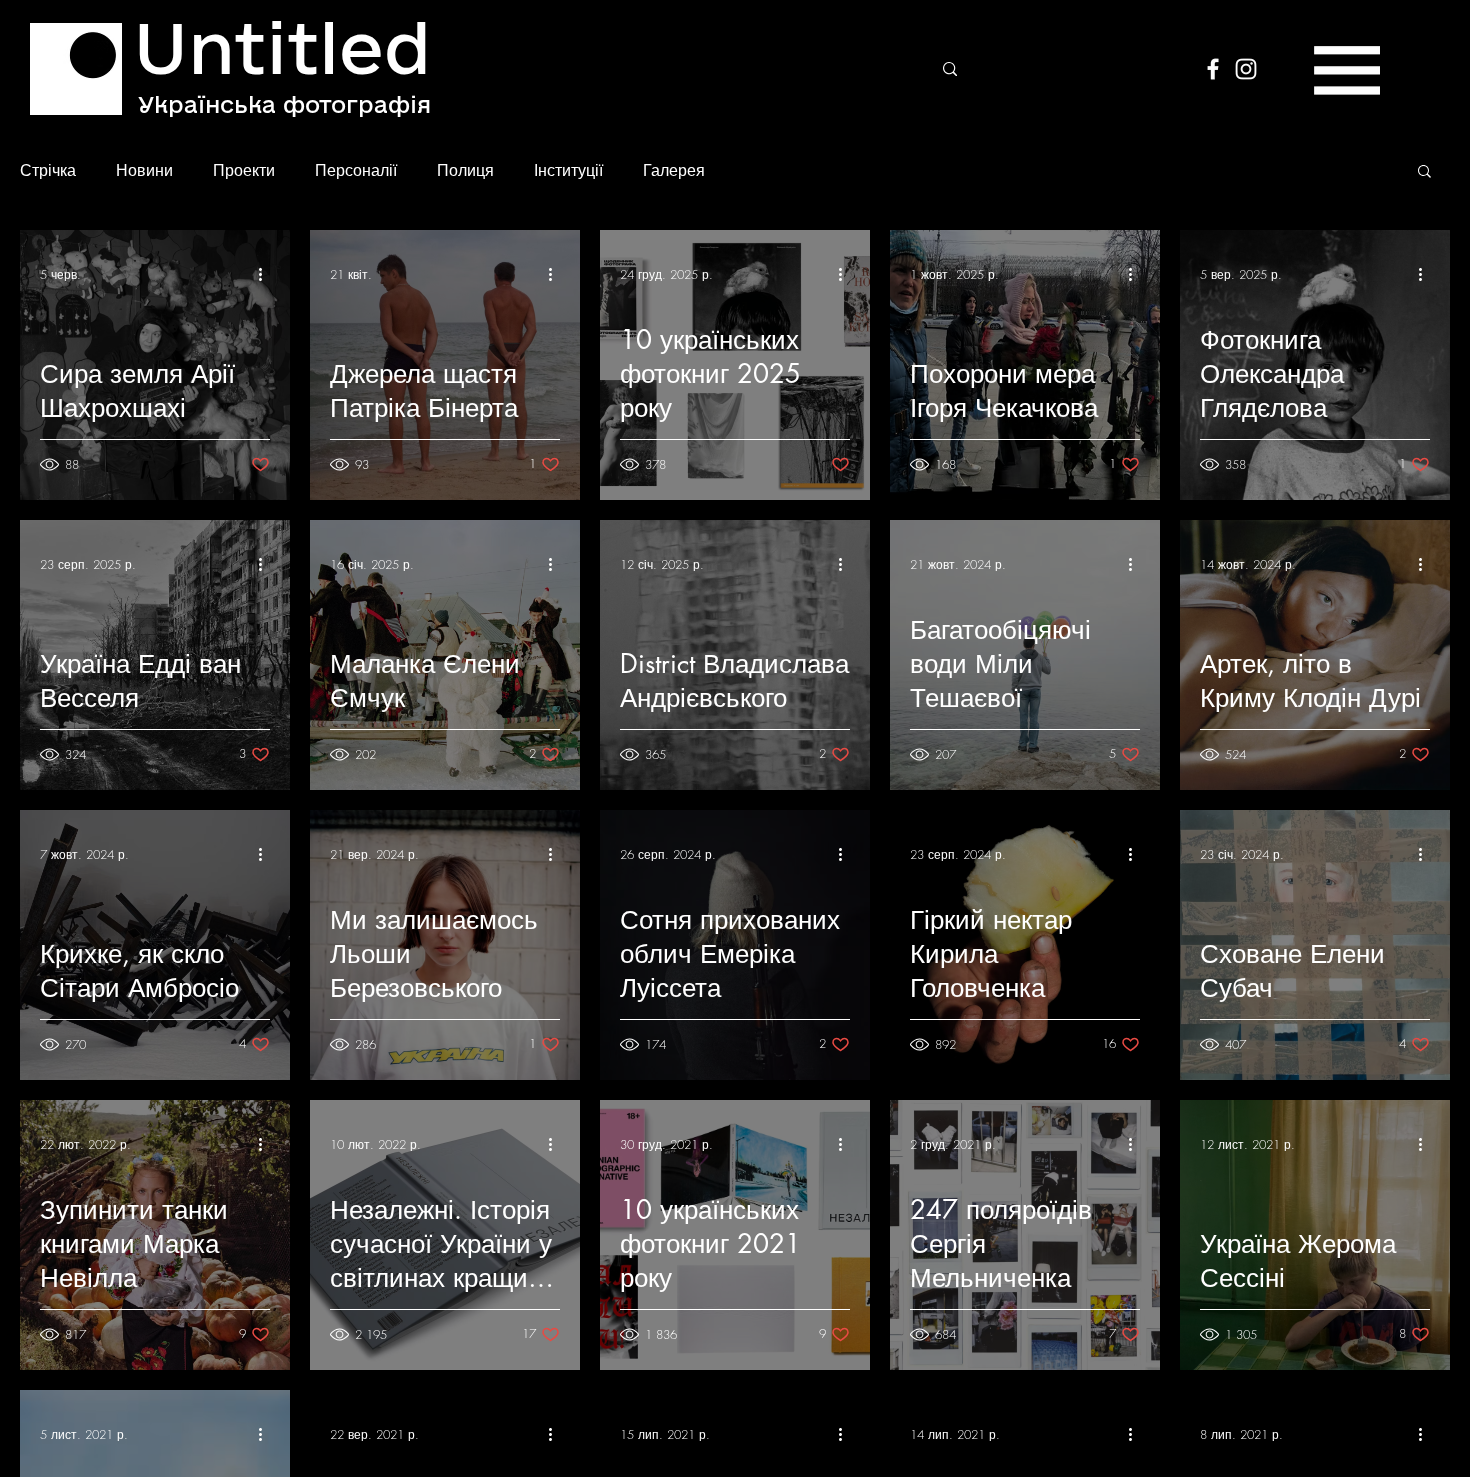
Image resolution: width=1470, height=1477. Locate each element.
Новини (144, 170)
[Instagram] (1246, 69)
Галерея (674, 170)
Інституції (568, 170)
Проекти (244, 170)
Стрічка (48, 170)
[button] (1347, 70)
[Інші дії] (267, 274)
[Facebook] (1213, 69)
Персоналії (356, 170)
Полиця (465, 170)
